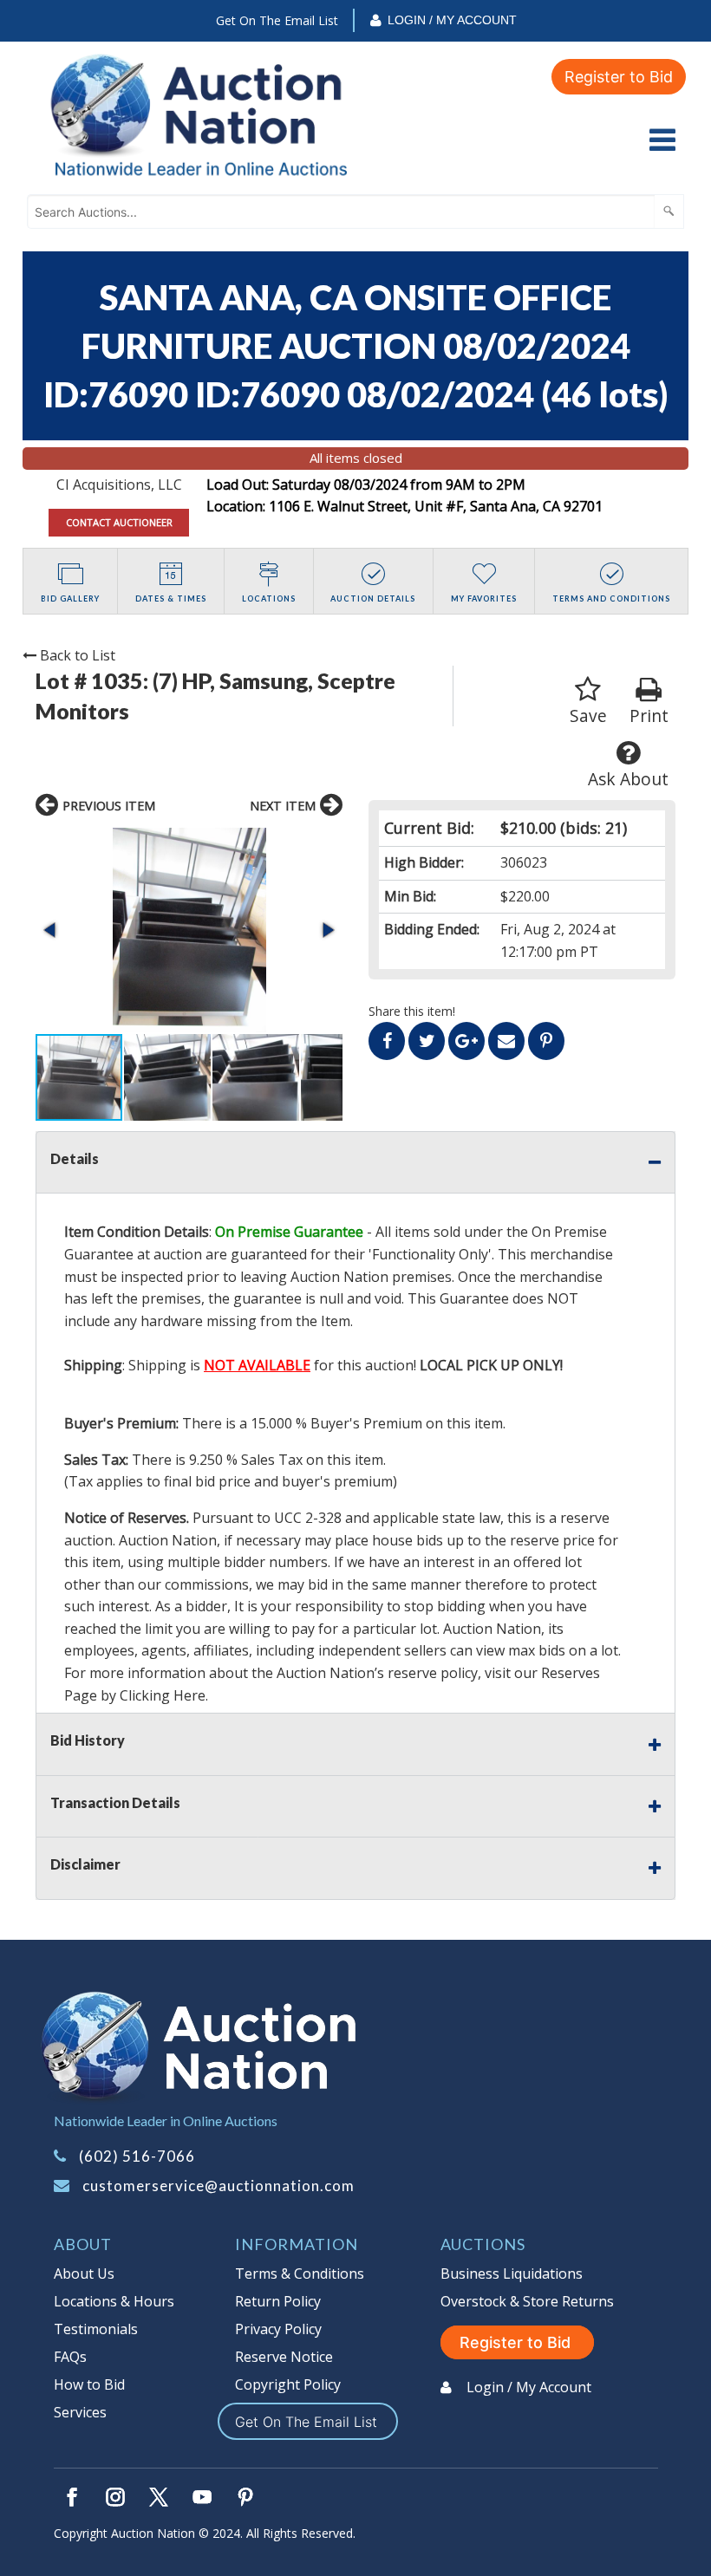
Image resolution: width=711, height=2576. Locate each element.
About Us (84, 2274)
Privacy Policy (278, 2329)
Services (80, 2412)
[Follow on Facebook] (72, 2497)
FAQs (70, 2357)
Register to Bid (619, 77)
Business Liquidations (512, 2274)
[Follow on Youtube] (202, 2497)
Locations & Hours (114, 2301)
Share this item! (412, 1011)
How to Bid (89, 2384)
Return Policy (278, 2301)
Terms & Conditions (300, 2274)
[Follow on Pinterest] (245, 2497)
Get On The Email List (277, 20)
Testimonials (96, 2329)
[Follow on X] (159, 2497)
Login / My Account (452, 20)
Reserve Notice (284, 2357)
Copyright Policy (288, 2384)
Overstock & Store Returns (527, 2301)
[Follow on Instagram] (115, 2497)
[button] (189, 930)
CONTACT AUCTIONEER (119, 522)
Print (649, 716)
